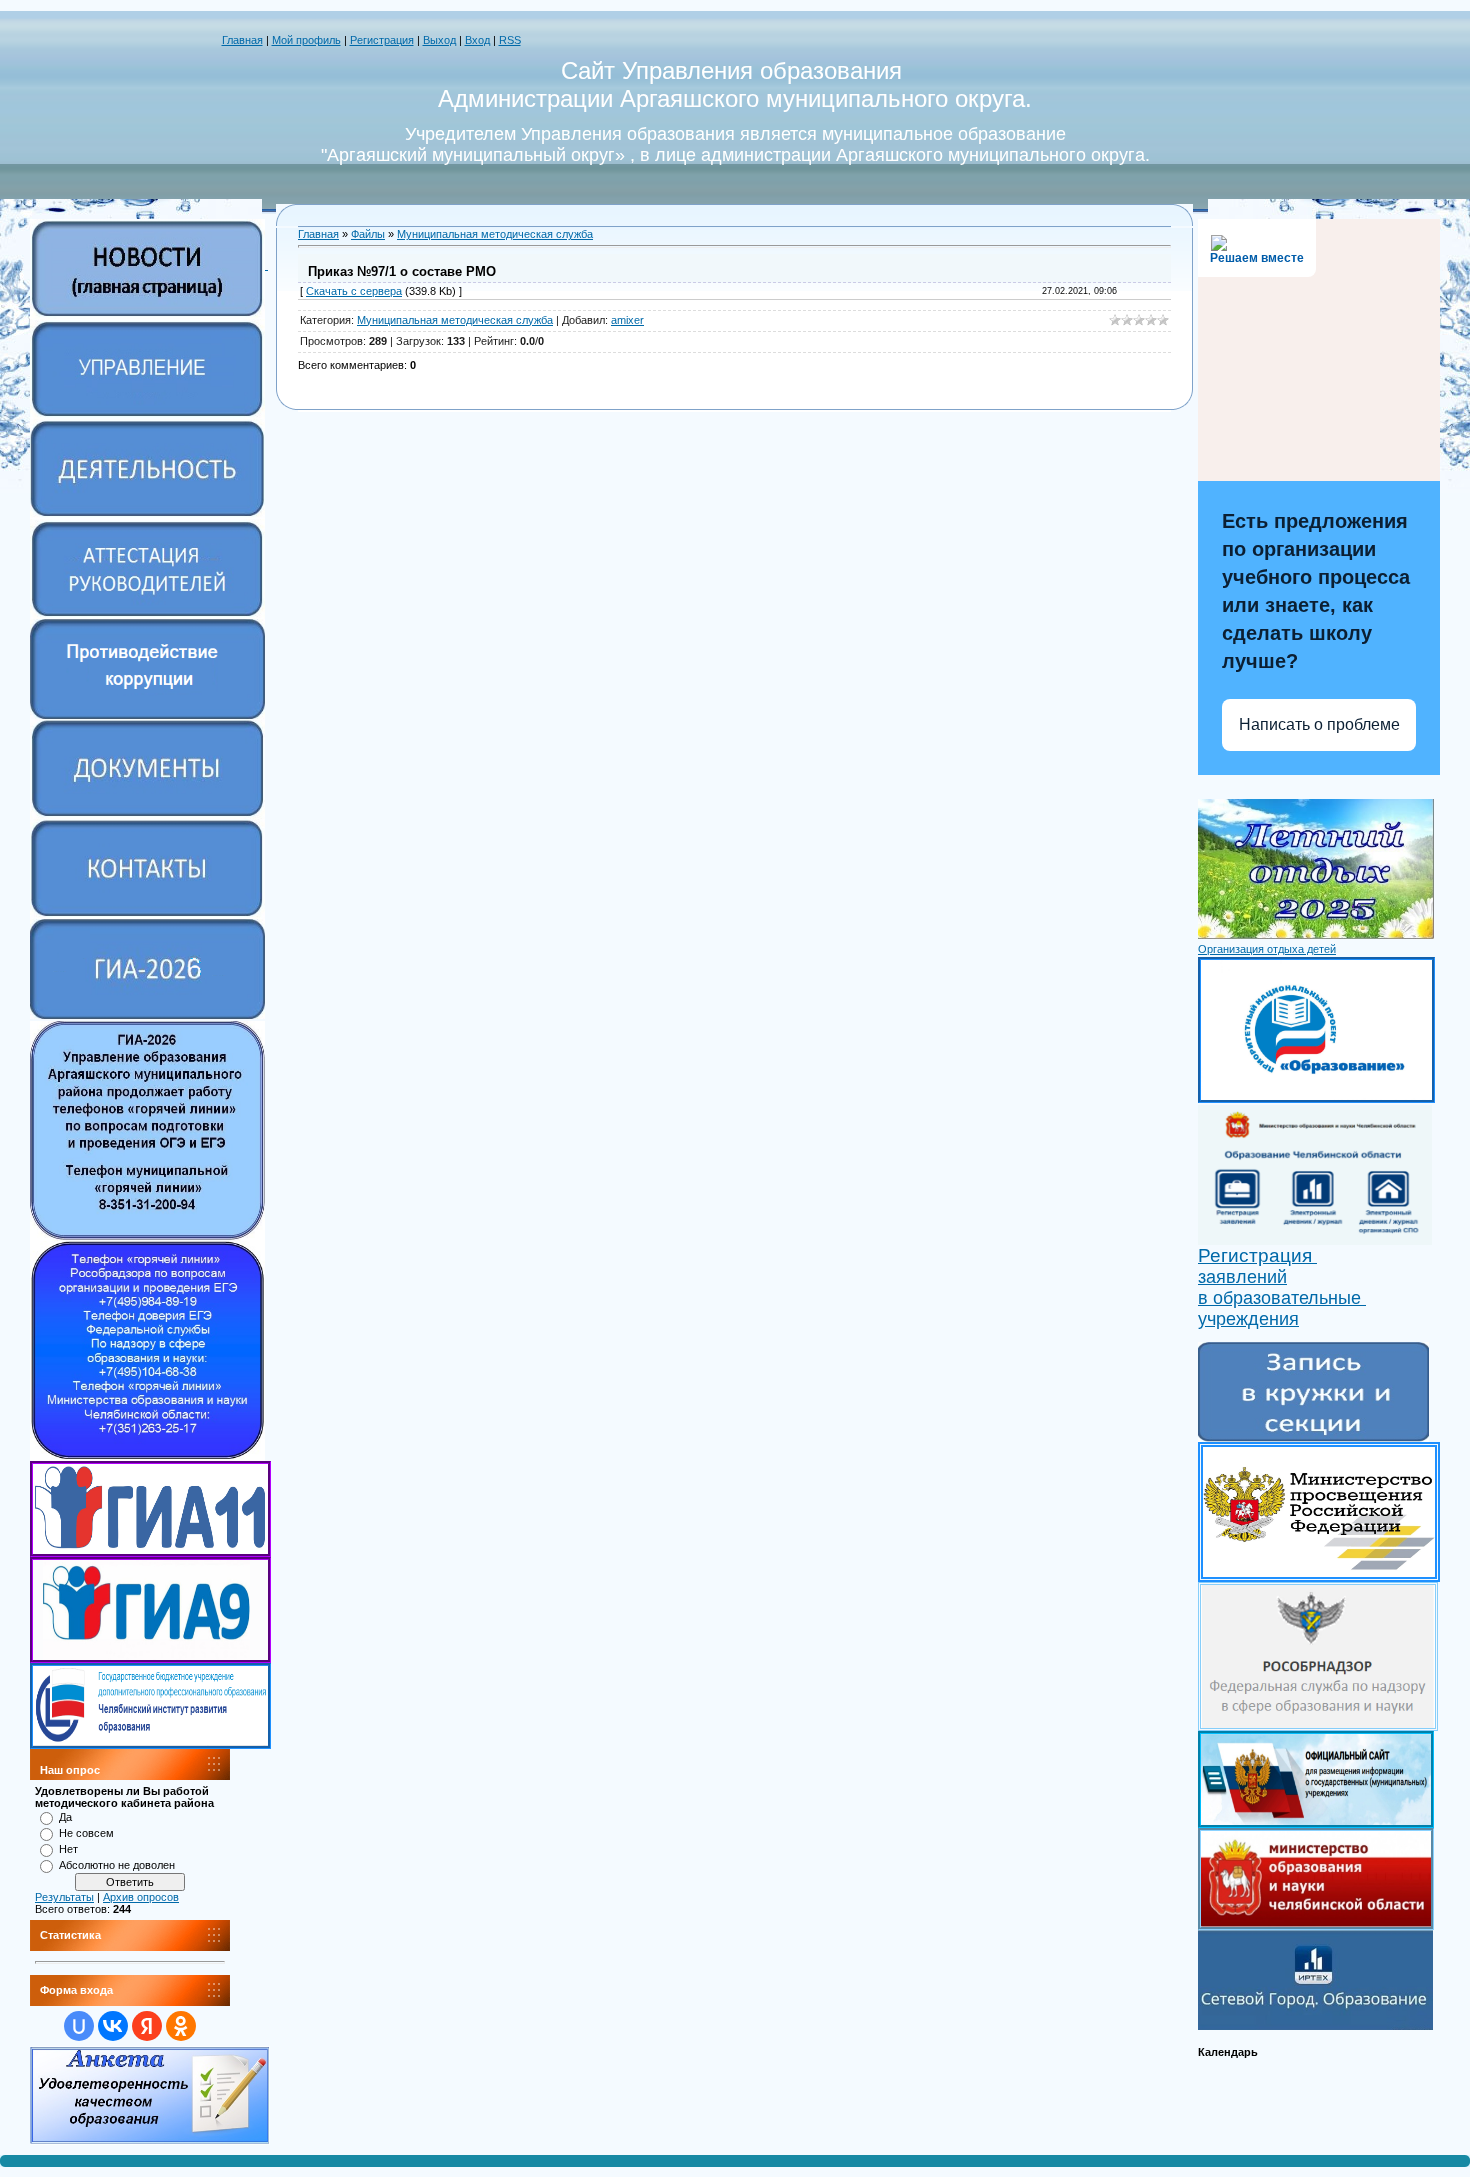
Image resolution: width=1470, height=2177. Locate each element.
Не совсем (86, 1833)
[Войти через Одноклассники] (181, 2026)
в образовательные (1282, 1298)
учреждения (1248, 1319)
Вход (477, 40)
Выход (439, 40)
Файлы (368, 234)
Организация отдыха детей (1267, 949)
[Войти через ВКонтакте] (113, 2026)
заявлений (1242, 1277)
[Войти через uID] (79, 2026)
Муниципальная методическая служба (495, 234)
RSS (510, 40)
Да (65, 1817)
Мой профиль (306, 40)
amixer (627, 320)
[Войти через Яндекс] (147, 2026)
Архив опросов (141, 1897)
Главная (242, 40)
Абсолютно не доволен (117, 1865)
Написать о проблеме (1319, 724)
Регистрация (382, 40)
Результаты (64, 1897)
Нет (68, 1849)
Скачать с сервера (354, 291)
